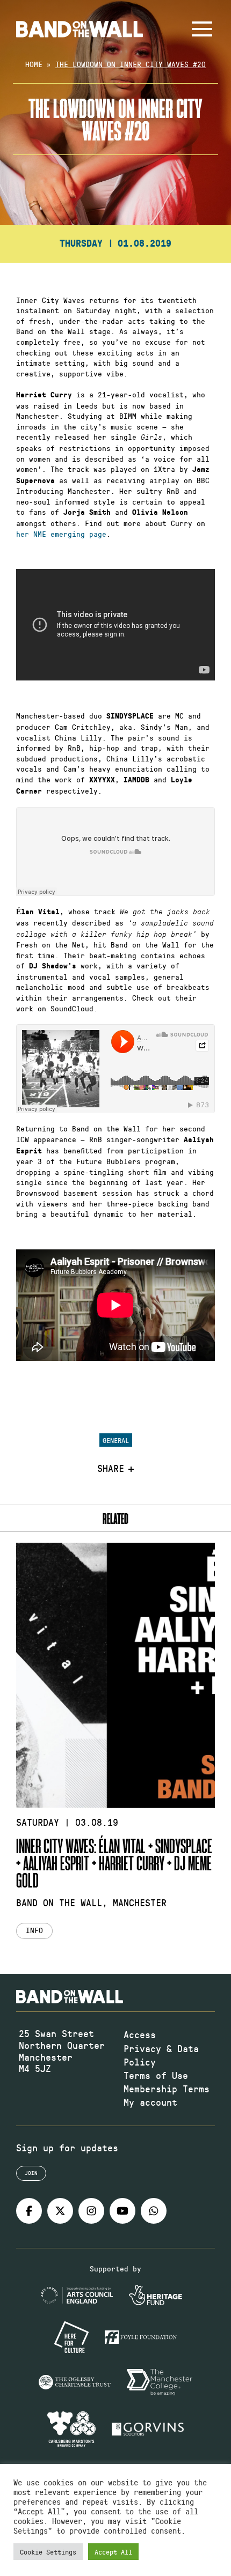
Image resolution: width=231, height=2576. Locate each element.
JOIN (31, 2173)
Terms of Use (156, 2075)
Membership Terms (167, 2089)
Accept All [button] (113, 2552)
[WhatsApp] (154, 2211)
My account (150, 2102)
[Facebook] (29, 2211)
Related (115, 1518)
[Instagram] (91, 2211)
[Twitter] (60, 2211)
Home (34, 64)
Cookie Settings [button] (48, 2552)
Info (34, 1930)
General (116, 1440)
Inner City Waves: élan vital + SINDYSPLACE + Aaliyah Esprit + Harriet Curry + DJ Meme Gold (114, 1863)
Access (140, 2034)
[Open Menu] (202, 29)
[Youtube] (122, 2211)
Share (111, 1469)
